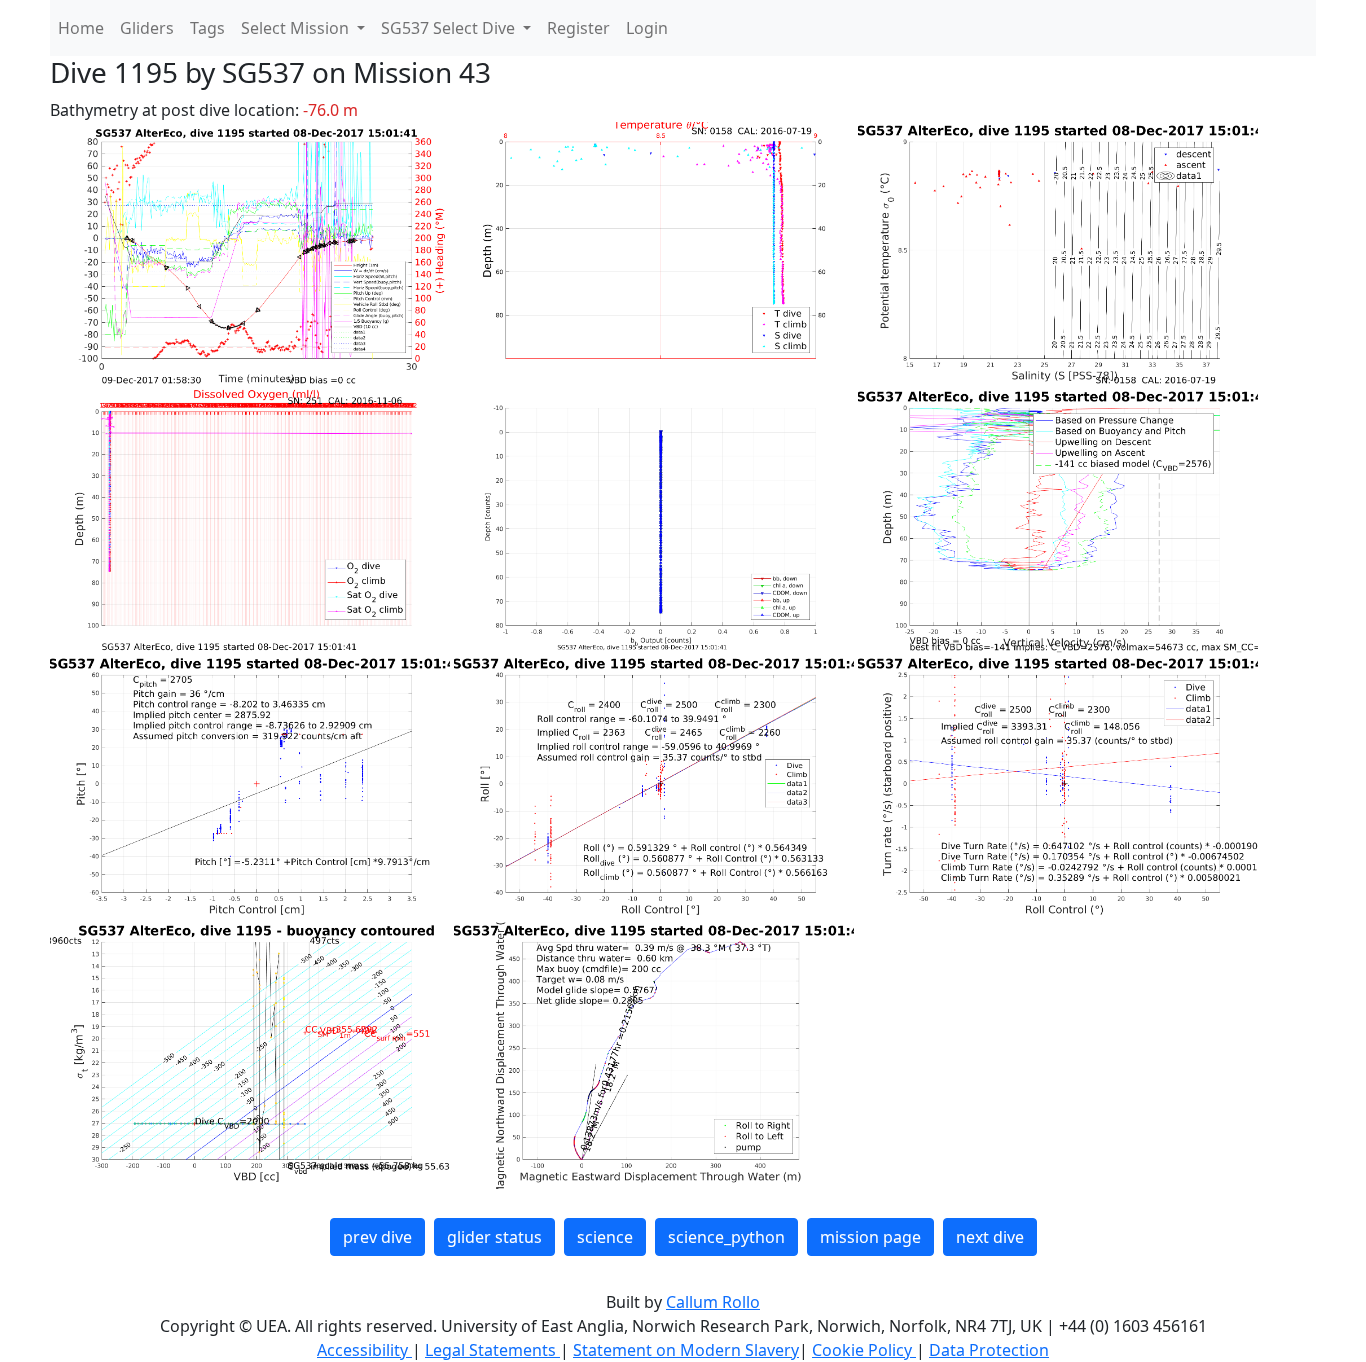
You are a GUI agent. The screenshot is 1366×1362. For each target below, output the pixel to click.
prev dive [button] (377, 1237)
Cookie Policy (864, 1350)
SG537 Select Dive (450, 28)
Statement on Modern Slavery (686, 1350)
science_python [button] (726, 1237)
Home (81, 28)
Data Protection (989, 1350)
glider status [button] (494, 1237)
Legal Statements (492, 1350)
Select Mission (297, 28)
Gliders (147, 28)
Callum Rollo (713, 1302)
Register (578, 28)
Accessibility (364, 1350)
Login (647, 28)
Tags (207, 28)
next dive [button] (990, 1237)
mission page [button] (870, 1237)
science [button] (605, 1237)
